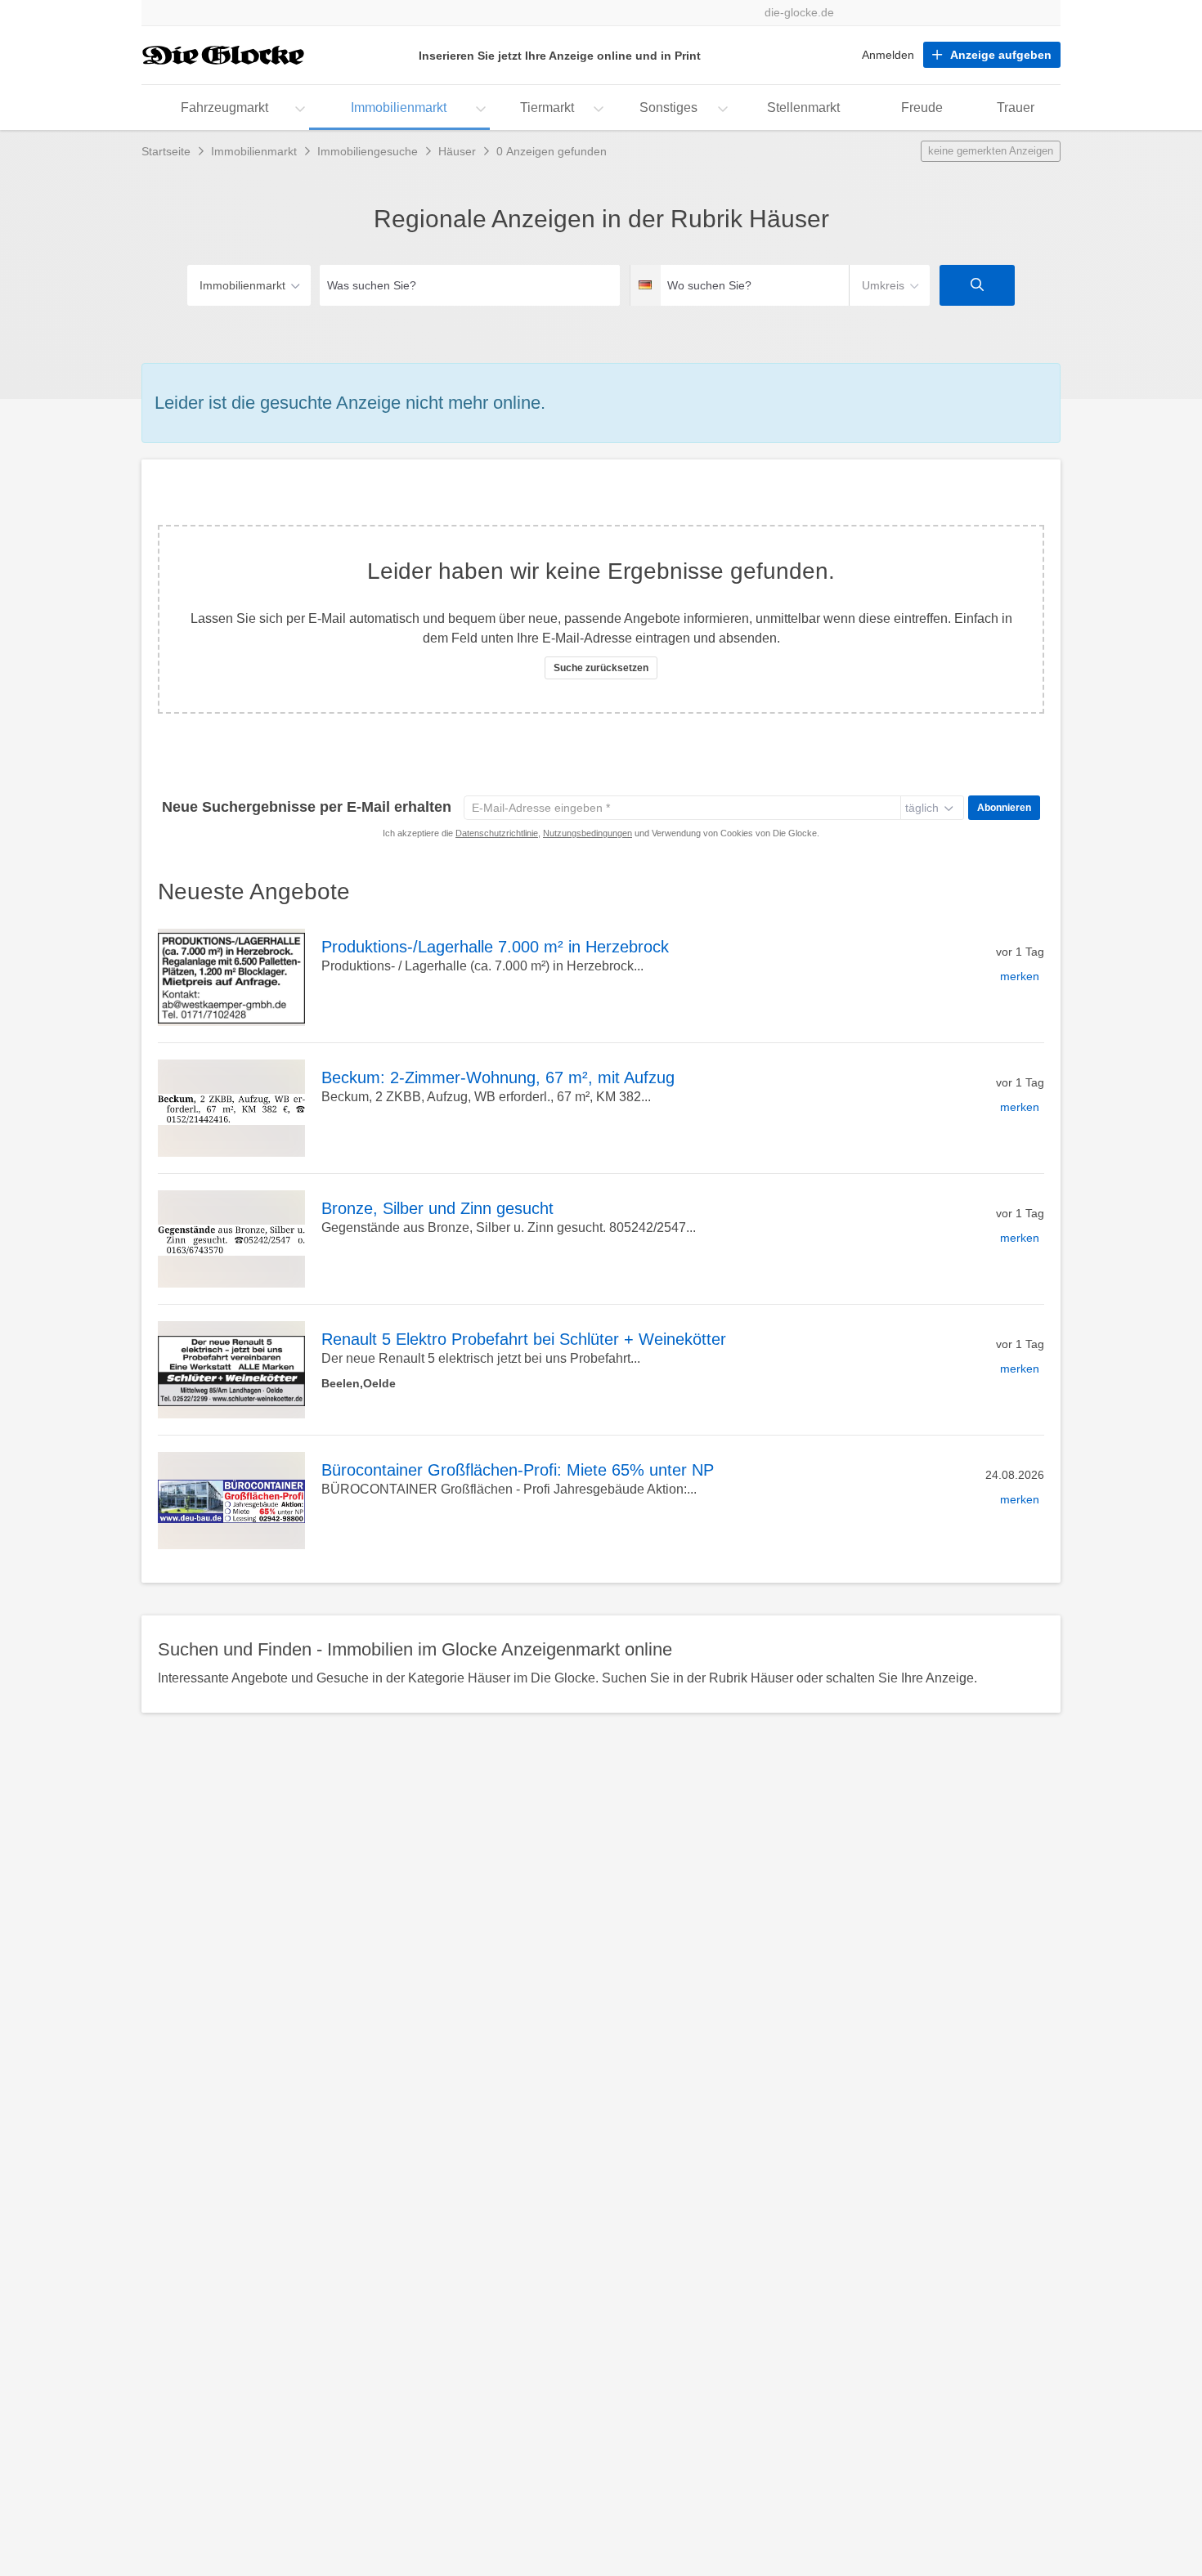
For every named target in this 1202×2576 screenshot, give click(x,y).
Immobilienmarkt (399, 108)
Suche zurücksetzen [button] (601, 668)
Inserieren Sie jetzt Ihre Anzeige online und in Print (560, 56)
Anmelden (888, 55)
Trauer (1016, 108)
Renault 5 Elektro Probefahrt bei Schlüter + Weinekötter (524, 1339)
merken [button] (1020, 976)
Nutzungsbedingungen (588, 833)
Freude (922, 108)
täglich (922, 808)
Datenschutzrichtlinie (497, 833)
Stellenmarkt (803, 108)
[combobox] (470, 285)
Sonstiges (668, 108)
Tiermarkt (547, 108)
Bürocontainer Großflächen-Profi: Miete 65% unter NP (518, 1470)
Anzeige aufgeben (1001, 55)
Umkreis (883, 285)
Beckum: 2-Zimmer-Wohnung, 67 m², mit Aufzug (498, 1077)
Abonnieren (1004, 808)
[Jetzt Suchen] (977, 285)
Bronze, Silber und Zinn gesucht (437, 1208)
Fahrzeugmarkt (224, 108)
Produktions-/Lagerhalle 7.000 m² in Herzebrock (495, 947)
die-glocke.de (799, 13)
